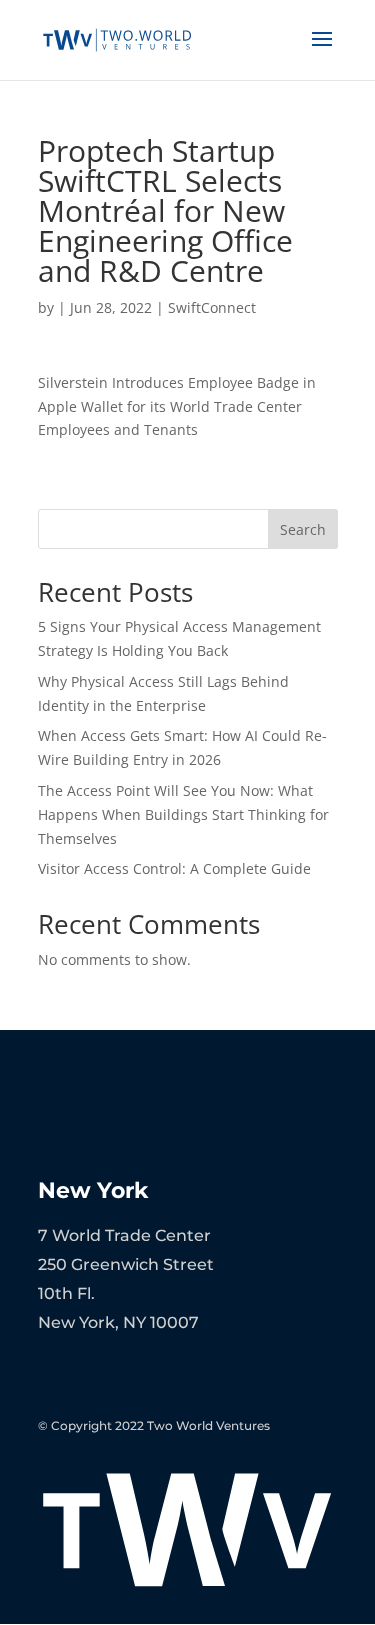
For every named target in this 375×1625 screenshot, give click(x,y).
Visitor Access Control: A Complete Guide (174, 868)
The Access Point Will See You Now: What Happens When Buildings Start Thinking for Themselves (183, 814)
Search (303, 529)
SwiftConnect (212, 307)
